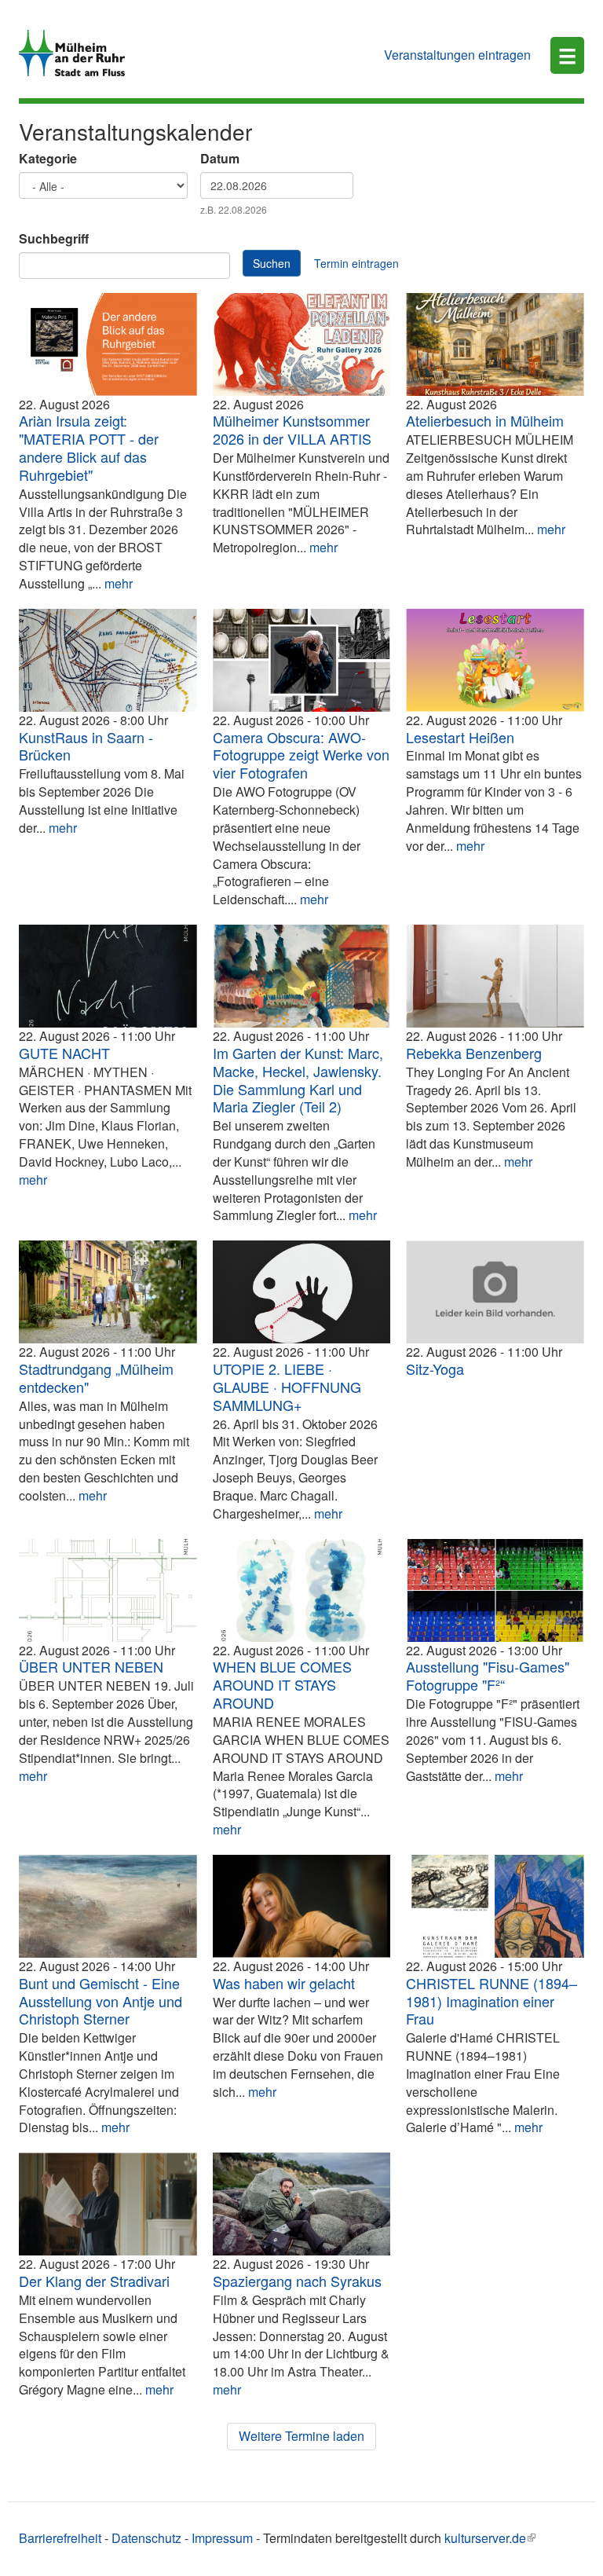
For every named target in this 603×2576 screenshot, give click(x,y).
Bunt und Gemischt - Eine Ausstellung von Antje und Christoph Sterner (100, 2001)
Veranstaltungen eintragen (457, 55)
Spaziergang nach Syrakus (297, 2281)
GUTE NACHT (64, 1053)
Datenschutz (146, 2538)
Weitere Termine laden (301, 2436)
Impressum (222, 2538)
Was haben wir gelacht (284, 1983)
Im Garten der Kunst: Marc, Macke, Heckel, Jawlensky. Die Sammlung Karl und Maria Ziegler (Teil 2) (298, 1080)
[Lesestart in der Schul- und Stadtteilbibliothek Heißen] (495, 660)
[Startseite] (78, 53)
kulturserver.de (485, 2538)
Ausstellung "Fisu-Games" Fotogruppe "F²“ (488, 1675)
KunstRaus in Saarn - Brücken (86, 746)
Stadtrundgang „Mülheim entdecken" (96, 1378)
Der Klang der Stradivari (94, 2281)
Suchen (272, 263)
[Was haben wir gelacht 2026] (302, 1906)
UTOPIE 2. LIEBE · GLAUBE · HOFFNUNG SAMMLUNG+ (287, 1387)
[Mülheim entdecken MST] (108, 1292)
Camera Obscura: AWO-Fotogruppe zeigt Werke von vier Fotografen (301, 755)
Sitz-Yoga (435, 1369)
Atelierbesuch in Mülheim (485, 420)
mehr (119, 583)
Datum (220, 159)
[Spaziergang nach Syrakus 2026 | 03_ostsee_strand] (302, 2204)
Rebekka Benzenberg (474, 1053)
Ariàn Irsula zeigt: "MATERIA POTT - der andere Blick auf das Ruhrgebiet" (89, 447)
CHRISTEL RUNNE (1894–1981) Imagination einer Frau (492, 2001)
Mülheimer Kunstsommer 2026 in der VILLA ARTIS (292, 429)
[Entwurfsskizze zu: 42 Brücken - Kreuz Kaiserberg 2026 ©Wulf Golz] (108, 660)
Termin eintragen (356, 263)
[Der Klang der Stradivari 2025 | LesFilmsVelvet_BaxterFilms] (108, 2204)
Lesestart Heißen (460, 737)
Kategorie (48, 159)
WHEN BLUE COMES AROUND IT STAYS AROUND (282, 1684)
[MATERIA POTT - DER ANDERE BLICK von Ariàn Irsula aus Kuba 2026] (108, 344)
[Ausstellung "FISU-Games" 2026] (495, 1590)
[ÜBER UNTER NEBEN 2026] (108, 1590)
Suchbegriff (54, 239)
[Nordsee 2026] (108, 1906)
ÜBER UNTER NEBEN (91, 1666)
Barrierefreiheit (60, 2538)
